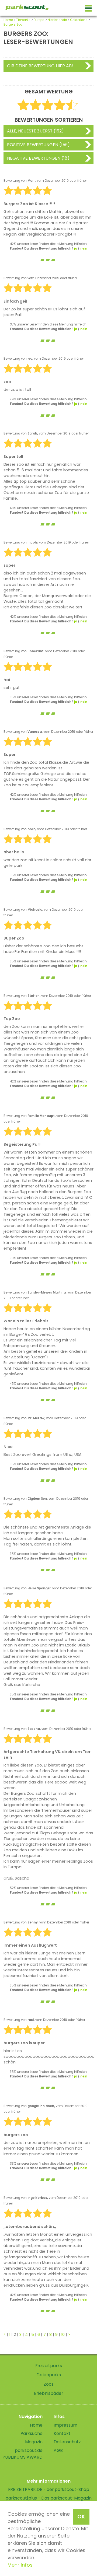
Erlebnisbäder (48, 2393)
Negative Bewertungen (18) (38, 158)
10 (63, 2335)
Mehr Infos (20, 2565)
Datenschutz (67, 2442)
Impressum (65, 2425)
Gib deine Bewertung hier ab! (40, 66)
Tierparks (23, 20)
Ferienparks (49, 2375)
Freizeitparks (49, 2366)
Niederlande (57, 20)
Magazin (34, 2442)
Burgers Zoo (13, 24)
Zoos (49, 2384)
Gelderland (79, 20)
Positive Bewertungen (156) (38, 145)
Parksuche (32, 2433)
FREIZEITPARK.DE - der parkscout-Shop (49, 2489)
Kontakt (62, 2433)
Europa (39, 20)
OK (81, 2517)
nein (84, 248)
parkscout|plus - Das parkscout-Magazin (48, 2498)
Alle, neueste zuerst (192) (35, 131)
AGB (58, 2450)
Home (8, 20)
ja (76, 248)
